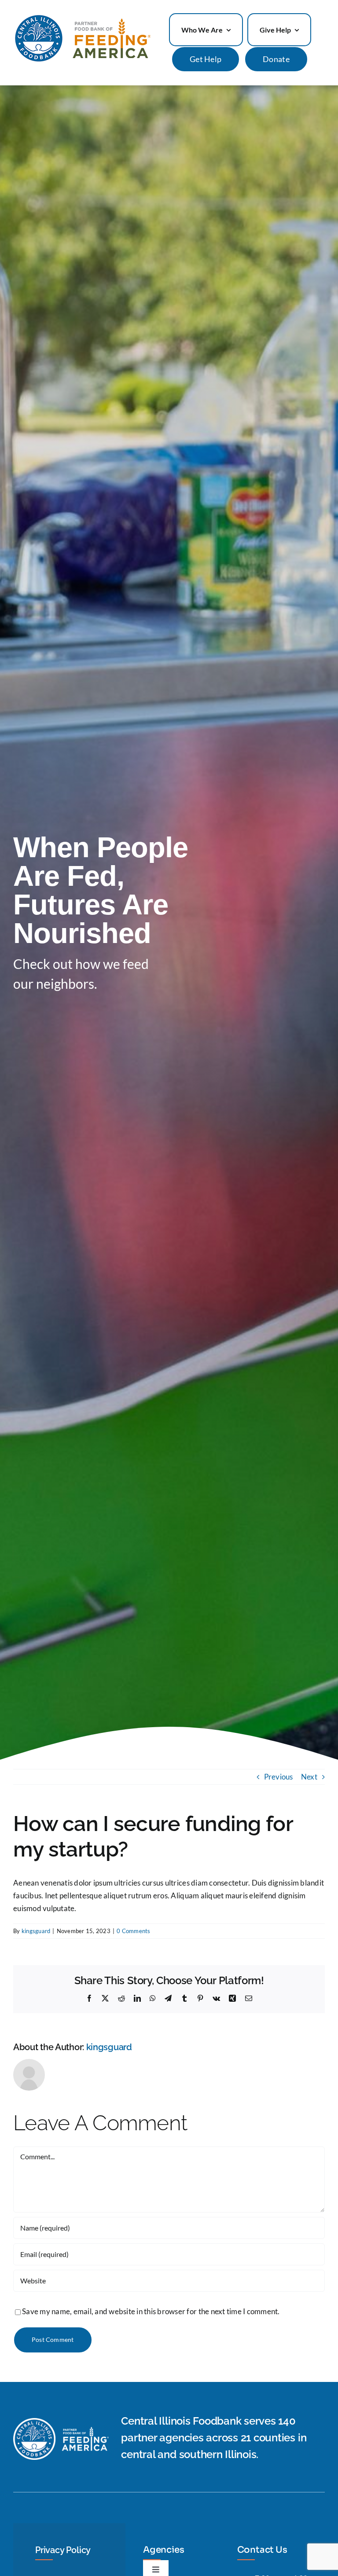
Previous (279, 1777)
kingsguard (36, 1931)
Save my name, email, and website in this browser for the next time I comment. (151, 2311)
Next (309, 1777)
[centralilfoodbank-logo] (82, 17)
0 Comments (134, 1931)
